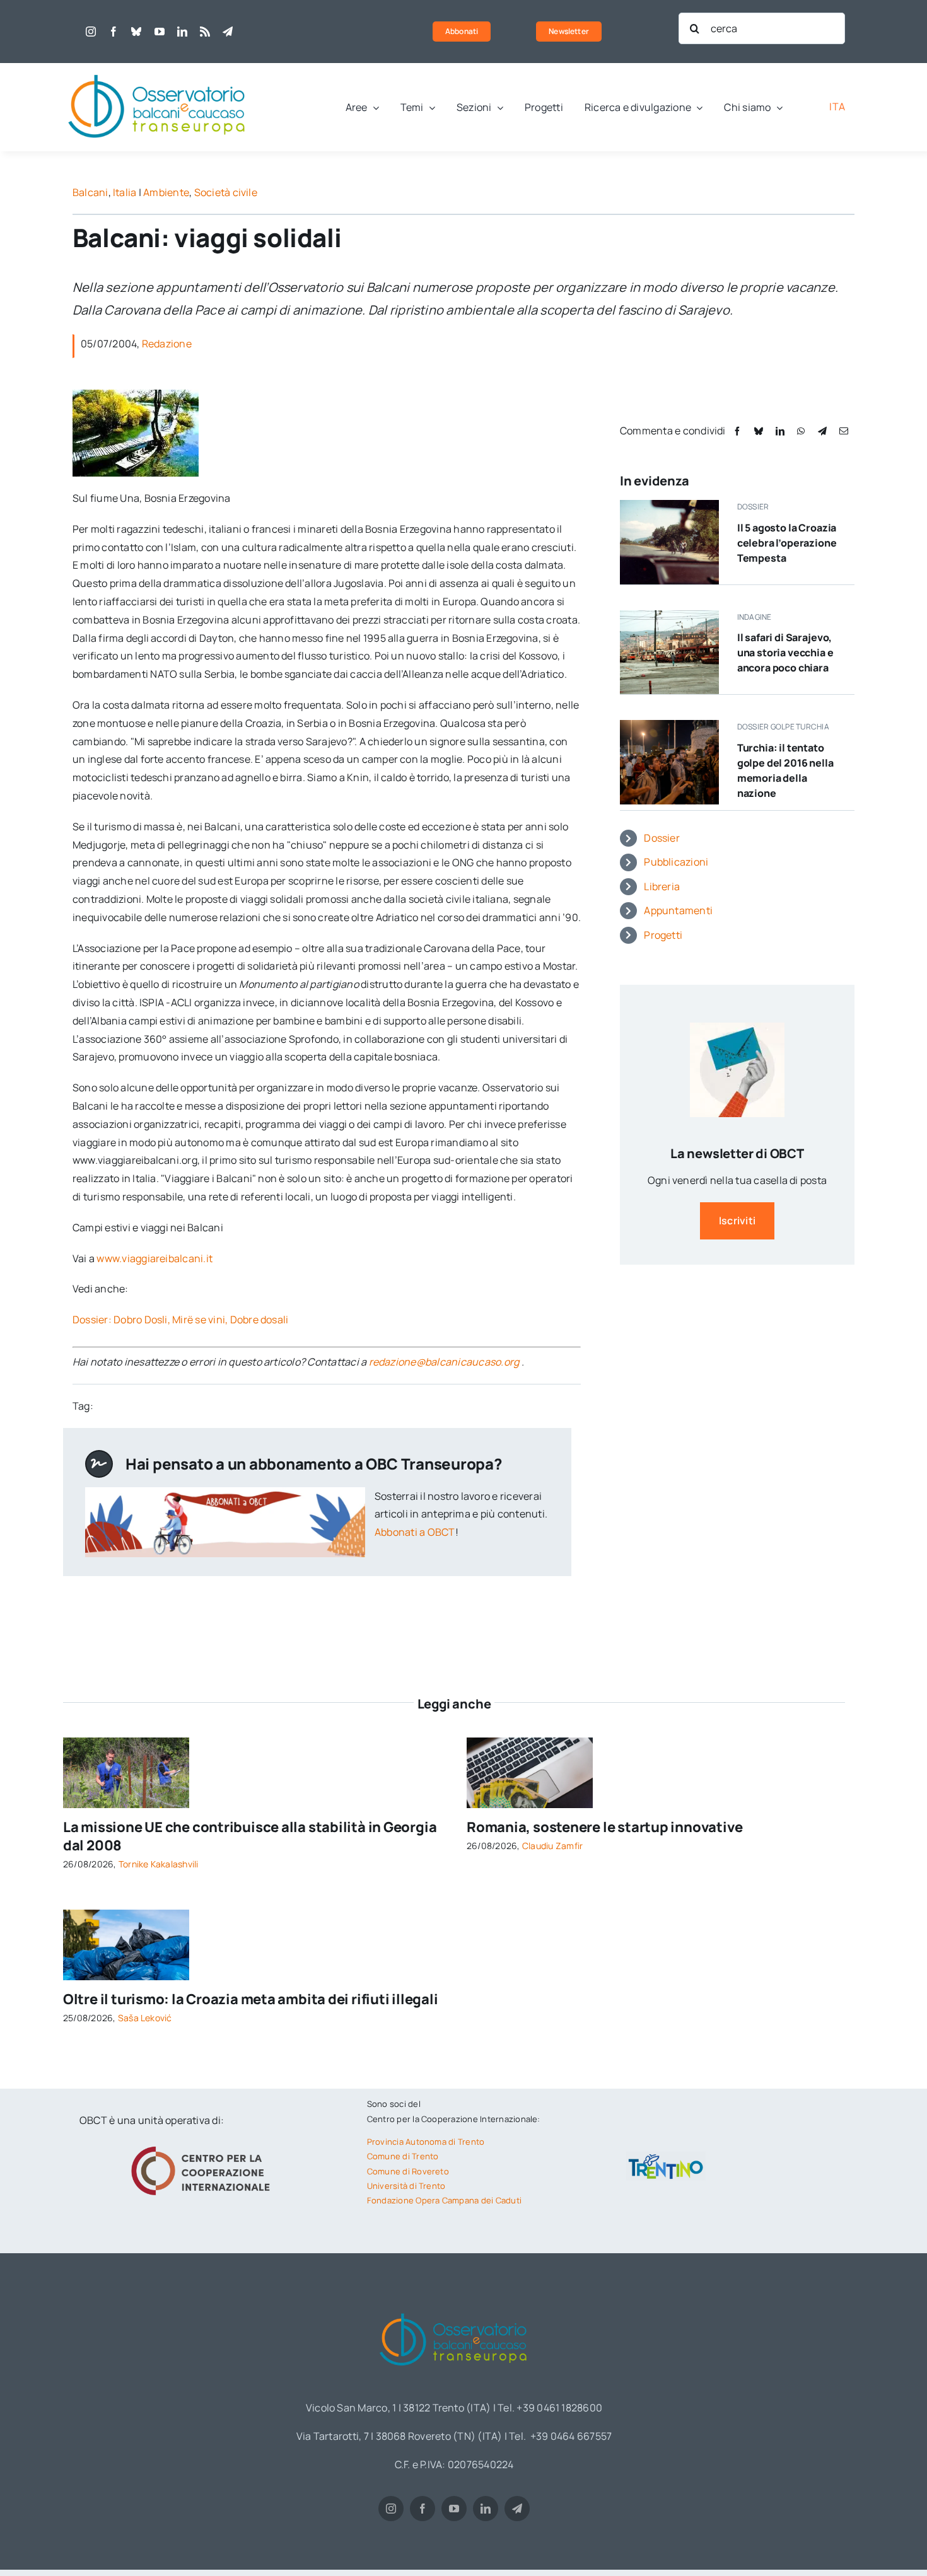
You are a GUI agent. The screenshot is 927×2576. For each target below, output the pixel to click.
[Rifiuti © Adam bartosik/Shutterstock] (126, 1915)
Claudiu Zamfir (552, 1846)
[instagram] (91, 32)
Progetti (663, 935)
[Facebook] (737, 431)
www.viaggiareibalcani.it (154, 1258)
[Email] (844, 431)
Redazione (167, 344)
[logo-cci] (204, 2145)
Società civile (226, 192)
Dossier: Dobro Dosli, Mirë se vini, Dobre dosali (181, 1320)
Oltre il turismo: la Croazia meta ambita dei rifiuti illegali (251, 1999)
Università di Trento (406, 2186)
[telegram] (228, 32)
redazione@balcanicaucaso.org (444, 1362)
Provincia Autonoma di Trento (426, 2142)
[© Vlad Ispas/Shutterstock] (530, 1743)
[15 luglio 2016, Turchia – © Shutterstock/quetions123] (669, 725)
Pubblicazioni (676, 862)
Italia (125, 192)
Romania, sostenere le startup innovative (605, 1827)
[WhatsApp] (801, 431)
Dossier (662, 838)
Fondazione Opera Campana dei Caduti (444, 2200)
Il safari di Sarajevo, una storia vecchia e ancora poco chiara (785, 653)
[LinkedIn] (780, 431)
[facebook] (114, 32)
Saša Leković (145, 2018)
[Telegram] (822, 431)
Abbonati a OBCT (415, 1532)
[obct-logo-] (158, 68)
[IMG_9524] (126, 1743)
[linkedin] (182, 32)
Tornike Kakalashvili (159, 1864)
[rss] (205, 32)
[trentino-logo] (666, 2157)
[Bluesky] (759, 431)
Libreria (662, 886)
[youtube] (160, 32)
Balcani (90, 192)
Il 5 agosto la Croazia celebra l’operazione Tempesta (787, 543)
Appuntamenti (678, 910)
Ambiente (166, 192)
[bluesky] (136, 32)
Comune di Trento (403, 2156)
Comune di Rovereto (408, 2171)
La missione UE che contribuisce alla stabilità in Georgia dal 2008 (250, 1836)
